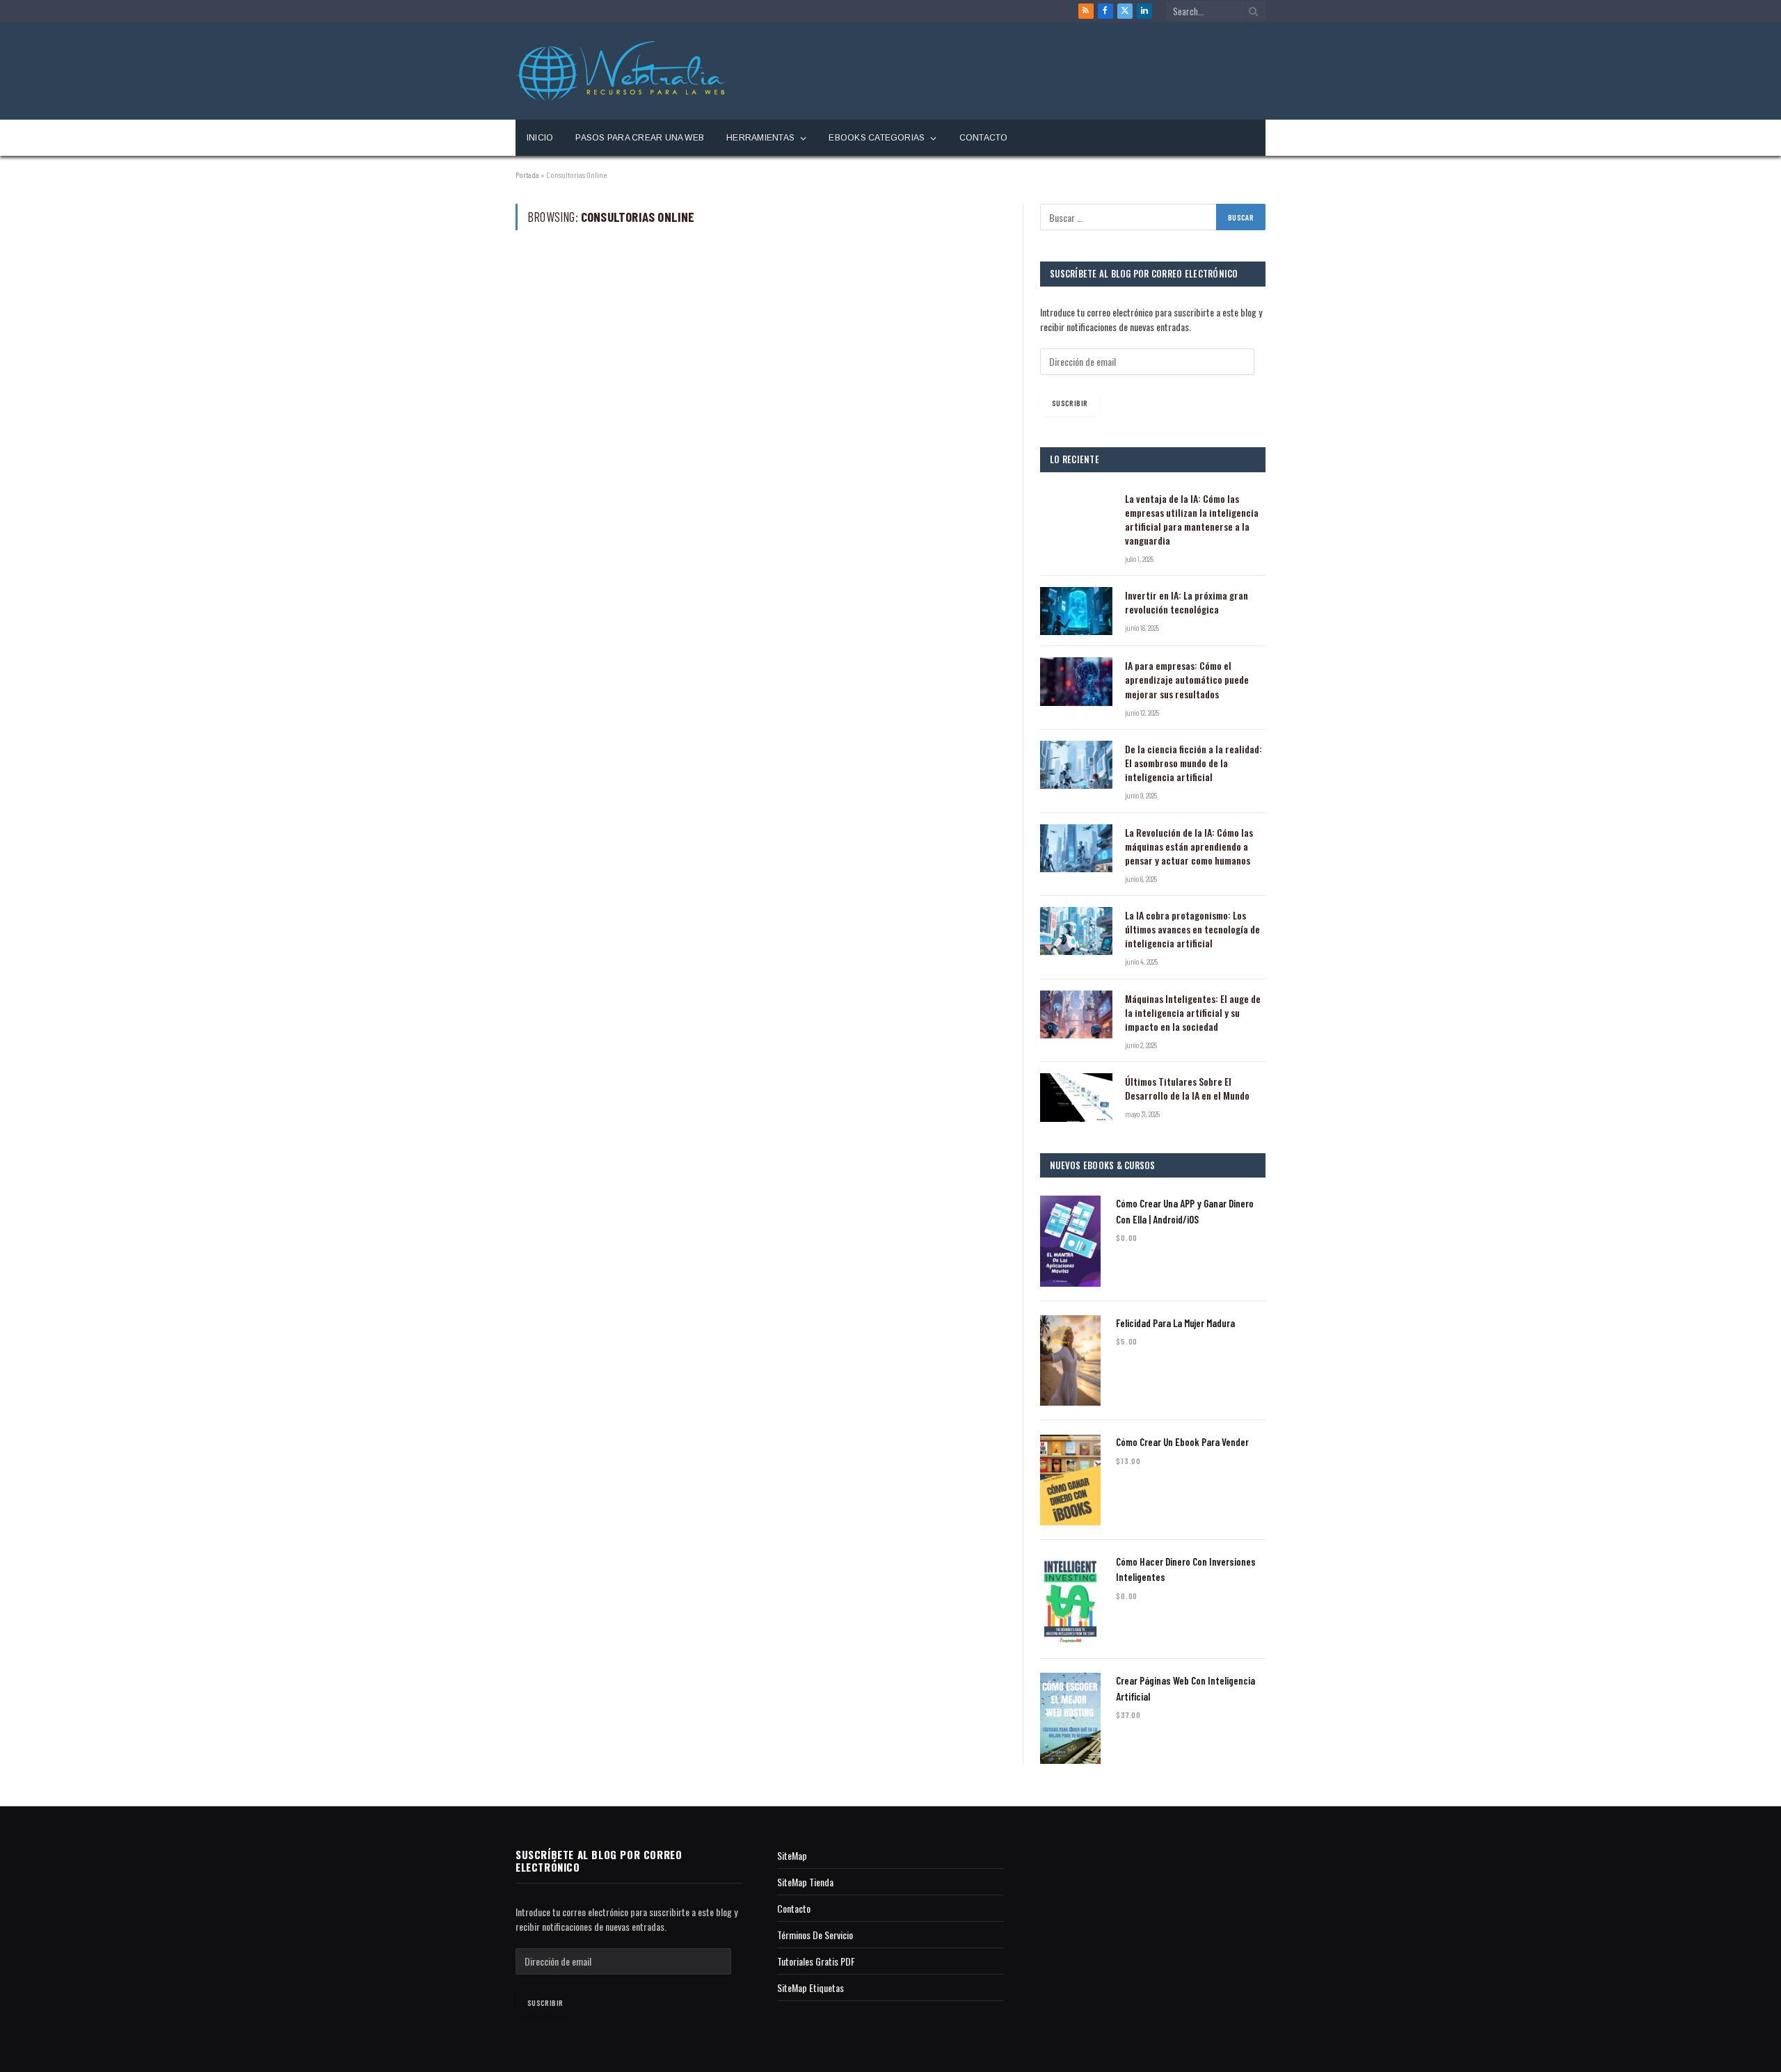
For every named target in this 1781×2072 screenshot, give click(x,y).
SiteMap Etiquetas (810, 1987)
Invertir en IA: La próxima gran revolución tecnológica (1187, 602)
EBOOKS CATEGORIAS (877, 138)
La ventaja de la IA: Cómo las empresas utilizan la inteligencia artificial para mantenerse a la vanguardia (1192, 520)
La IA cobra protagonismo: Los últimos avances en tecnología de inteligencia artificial (1192, 929)
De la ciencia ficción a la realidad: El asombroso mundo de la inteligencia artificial (1193, 763)
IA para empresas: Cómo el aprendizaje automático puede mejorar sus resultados (1187, 680)
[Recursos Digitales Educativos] (620, 71)
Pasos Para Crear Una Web (640, 138)
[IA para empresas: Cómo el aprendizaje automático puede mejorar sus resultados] (1076, 681)
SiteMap (792, 1855)
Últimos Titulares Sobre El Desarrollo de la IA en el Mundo (1187, 1089)
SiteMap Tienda (805, 1882)
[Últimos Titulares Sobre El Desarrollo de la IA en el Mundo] (1076, 1097)
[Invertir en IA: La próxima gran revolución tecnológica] (1076, 611)
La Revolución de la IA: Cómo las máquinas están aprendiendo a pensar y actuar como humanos (1189, 846)
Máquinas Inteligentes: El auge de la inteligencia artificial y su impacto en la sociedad (1193, 1013)
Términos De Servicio (815, 1935)
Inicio (540, 138)
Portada (527, 175)
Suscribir (1070, 403)
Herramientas (760, 138)
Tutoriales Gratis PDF (816, 1961)
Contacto (984, 138)
